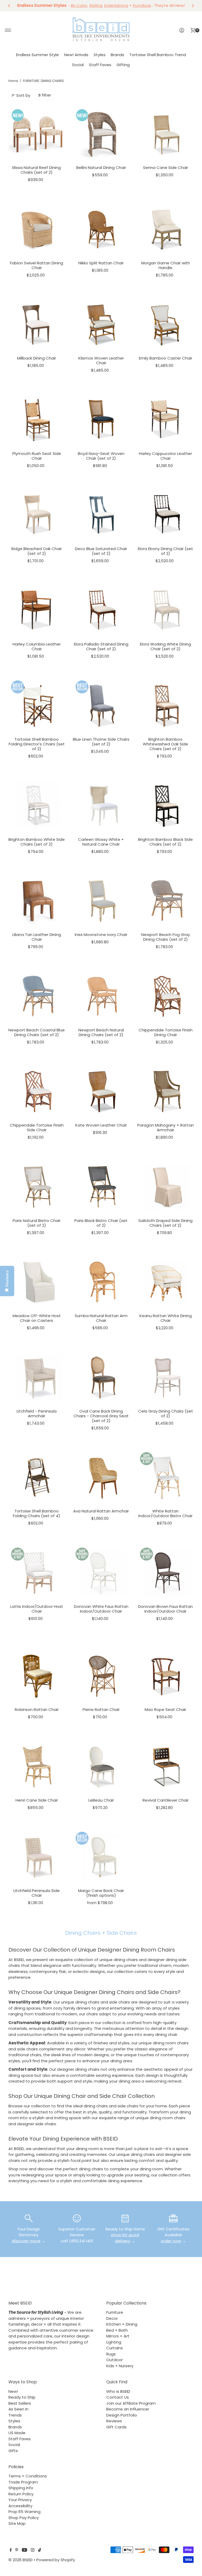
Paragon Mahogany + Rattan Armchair (166, 1127)
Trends (15, 2415)
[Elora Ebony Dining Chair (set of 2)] (166, 515)
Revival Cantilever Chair (166, 1800)
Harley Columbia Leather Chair (37, 646)
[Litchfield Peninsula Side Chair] (37, 1857)
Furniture (115, 2312)
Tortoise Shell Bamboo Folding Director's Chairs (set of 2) (37, 744)
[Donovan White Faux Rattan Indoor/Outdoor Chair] (101, 1573)
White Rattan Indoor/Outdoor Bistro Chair (165, 1513)
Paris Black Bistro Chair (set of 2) (101, 1223)
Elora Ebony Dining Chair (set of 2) (165, 551)
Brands (117, 55)
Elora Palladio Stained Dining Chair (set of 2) (101, 646)
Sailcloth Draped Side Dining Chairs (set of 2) (165, 1223)
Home (13, 81)
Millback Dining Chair (37, 358)
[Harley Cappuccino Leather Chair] (166, 420)
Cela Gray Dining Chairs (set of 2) (166, 1413)
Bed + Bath (117, 2330)
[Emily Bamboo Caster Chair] (166, 325)
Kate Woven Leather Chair (101, 1125)
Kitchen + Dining (122, 2324)
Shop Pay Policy (24, 2518)
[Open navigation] (8, 30)
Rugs (111, 2354)
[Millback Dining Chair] (37, 325)
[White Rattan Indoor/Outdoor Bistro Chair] (166, 1478)
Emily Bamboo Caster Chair (166, 358)
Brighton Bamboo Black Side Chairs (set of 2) (165, 842)
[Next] (193, 6)
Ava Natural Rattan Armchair (101, 1511)
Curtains (115, 2348)
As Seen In (18, 2409)
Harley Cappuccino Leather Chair (165, 456)
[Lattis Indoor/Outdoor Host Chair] (37, 1573)
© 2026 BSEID (21, 2560)
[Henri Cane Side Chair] (37, 1767)
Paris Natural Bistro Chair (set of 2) (37, 1223)
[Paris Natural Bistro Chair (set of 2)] (37, 1187)
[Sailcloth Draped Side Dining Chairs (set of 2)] (166, 1187)
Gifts (13, 2451)
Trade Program (23, 2482)
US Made (17, 2433)
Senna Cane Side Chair (166, 168)
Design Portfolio (122, 2415)
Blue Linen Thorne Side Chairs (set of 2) (101, 742)
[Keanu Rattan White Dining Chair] (166, 1282)
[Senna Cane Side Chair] (166, 134)
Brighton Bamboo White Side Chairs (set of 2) (37, 842)
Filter (46, 95)
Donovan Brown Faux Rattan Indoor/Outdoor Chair (165, 1609)
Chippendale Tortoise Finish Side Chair (37, 1127)
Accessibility (20, 2506)
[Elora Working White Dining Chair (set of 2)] (166, 611)
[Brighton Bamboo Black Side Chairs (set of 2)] (166, 806)
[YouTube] (24, 2550)
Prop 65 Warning (24, 2512)
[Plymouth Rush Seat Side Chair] (37, 420)
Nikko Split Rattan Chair (101, 263)
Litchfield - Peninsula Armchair (37, 1413)
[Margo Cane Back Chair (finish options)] (101, 1857)
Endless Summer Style (37, 55)
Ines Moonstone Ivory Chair (101, 935)
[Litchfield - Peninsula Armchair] (37, 1378)
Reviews (114, 2421)
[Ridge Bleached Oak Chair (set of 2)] (37, 515)
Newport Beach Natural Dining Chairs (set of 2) (101, 1032)
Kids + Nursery (120, 2366)
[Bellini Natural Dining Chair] (101, 134)
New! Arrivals (76, 55)
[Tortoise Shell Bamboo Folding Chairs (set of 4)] (37, 1478)
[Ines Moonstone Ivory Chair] (101, 901)
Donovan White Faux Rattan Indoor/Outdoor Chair (101, 1609)
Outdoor (115, 2360)
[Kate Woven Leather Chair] (101, 1092)
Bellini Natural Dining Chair (101, 168)
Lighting (114, 2342)
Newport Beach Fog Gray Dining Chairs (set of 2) (166, 937)
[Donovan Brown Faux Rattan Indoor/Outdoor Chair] (166, 1573)
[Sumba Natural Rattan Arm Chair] (101, 1282)
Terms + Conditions (28, 2476)
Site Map (17, 2523)
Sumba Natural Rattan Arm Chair (101, 1318)
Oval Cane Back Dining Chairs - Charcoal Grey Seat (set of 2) (101, 1416)
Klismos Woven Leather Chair (101, 360)
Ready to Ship (22, 2397)
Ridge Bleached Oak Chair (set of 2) (37, 551)
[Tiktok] (40, 2550)
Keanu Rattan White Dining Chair (166, 1318)
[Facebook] (11, 2550)
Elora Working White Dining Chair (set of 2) (165, 646)
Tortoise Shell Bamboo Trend (158, 55)
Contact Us (118, 2397)
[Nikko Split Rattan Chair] (101, 230)
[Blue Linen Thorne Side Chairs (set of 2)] (101, 706)
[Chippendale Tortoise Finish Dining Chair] (166, 997)
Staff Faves (100, 65)
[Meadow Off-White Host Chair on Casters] (37, 1282)
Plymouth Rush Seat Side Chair (37, 456)
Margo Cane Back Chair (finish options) (101, 1893)
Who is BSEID (118, 2391)
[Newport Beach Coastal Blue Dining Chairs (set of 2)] (37, 997)
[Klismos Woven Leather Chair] (101, 325)
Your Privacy (20, 2500)
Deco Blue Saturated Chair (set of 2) (101, 551)
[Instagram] (33, 2550)
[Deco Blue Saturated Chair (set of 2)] (101, 515)
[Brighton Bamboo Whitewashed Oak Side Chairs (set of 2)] (166, 706)
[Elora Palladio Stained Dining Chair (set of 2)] (101, 611)
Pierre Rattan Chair (101, 1709)
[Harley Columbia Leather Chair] (37, 611)
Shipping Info (21, 2488)
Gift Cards (116, 2427)
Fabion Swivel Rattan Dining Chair (37, 265)
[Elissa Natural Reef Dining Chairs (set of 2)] (37, 134)
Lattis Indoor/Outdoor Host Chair (37, 1609)
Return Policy (21, 2494)
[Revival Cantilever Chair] (166, 1767)
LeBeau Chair (101, 1800)
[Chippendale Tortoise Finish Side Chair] (37, 1092)
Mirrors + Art (118, 2336)
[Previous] (9, 6)
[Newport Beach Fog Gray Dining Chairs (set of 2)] (166, 901)
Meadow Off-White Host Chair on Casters (37, 1318)
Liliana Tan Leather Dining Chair (37, 937)
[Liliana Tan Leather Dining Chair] (37, 901)
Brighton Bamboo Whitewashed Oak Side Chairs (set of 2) (165, 744)
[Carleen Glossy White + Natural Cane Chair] (101, 806)
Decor (112, 2318)
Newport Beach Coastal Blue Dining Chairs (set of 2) (37, 1032)
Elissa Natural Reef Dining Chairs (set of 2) (37, 170)
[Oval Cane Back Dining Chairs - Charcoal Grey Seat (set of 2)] (101, 1378)
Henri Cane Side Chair (37, 1800)
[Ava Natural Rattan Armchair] (101, 1478)
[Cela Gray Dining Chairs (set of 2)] (166, 1378)
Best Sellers (20, 2403)
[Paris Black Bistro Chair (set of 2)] (101, 1187)
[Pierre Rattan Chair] (101, 1676)
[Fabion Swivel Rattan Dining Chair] (37, 230)
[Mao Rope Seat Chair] (166, 1676)
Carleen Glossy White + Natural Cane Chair (101, 842)
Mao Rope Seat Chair (165, 1709)
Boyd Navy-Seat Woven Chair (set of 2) (101, 456)
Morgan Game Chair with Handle (166, 265)
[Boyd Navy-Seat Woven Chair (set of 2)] (101, 420)
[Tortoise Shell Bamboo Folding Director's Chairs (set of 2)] (37, 706)
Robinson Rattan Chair (37, 1709)
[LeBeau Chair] (101, 1767)
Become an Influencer (128, 2409)
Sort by (23, 95)
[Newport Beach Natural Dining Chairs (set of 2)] (101, 997)
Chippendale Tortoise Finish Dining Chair (166, 1032)
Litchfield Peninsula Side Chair (37, 1893)
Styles (100, 55)
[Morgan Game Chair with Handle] (166, 230)
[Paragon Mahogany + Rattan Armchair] (166, 1092)
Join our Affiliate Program (131, 2403)
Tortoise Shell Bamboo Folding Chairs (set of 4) (37, 1513)
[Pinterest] (17, 2550)
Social (78, 65)
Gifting (123, 65)
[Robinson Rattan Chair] (37, 1676)
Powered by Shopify (56, 2560)
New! (13, 2391)
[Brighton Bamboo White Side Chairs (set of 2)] (37, 806)
